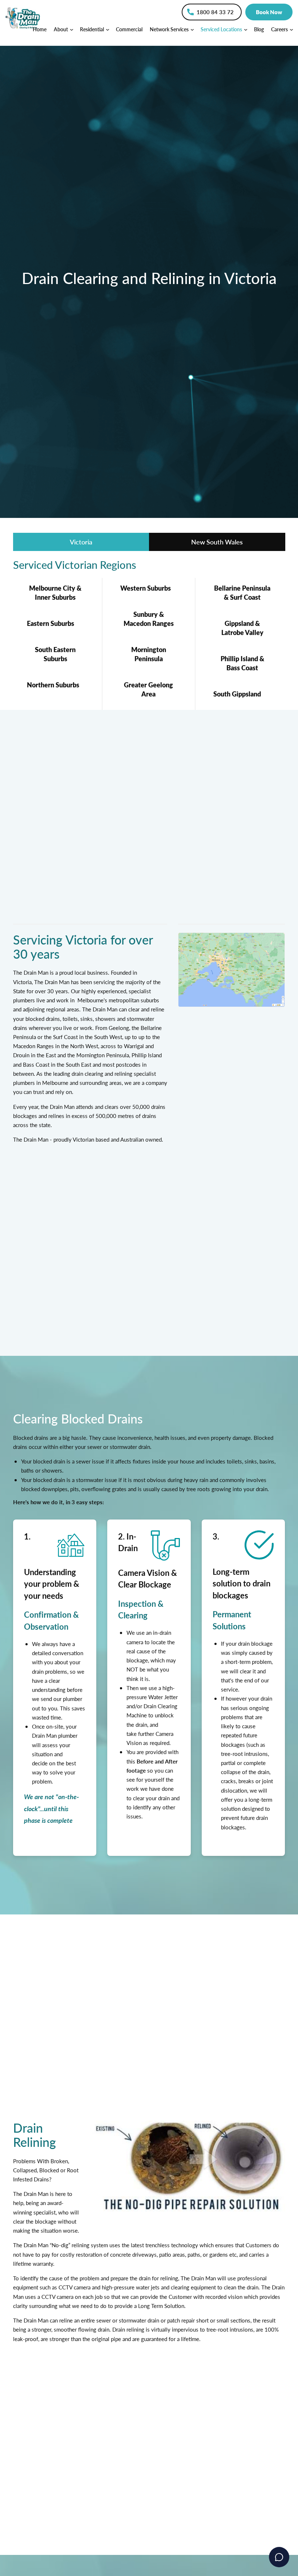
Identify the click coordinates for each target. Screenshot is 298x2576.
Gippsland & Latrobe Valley (242, 628)
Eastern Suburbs (51, 623)
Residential (92, 29)
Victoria (81, 542)
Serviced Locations (222, 29)
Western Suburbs (146, 588)
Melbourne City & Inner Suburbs (55, 592)
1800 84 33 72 (215, 12)
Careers (280, 29)
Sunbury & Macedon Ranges (149, 619)
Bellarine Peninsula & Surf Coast (242, 592)
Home (40, 29)
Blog (259, 29)
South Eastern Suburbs (55, 654)
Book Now (269, 12)
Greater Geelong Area (148, 689)
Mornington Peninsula (149, 654)
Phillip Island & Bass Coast (242, 663)
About (61, 29)
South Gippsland (237, 694)
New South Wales (217, 542)
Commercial (129, 29)
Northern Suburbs (53, 685)
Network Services (170, 29)
